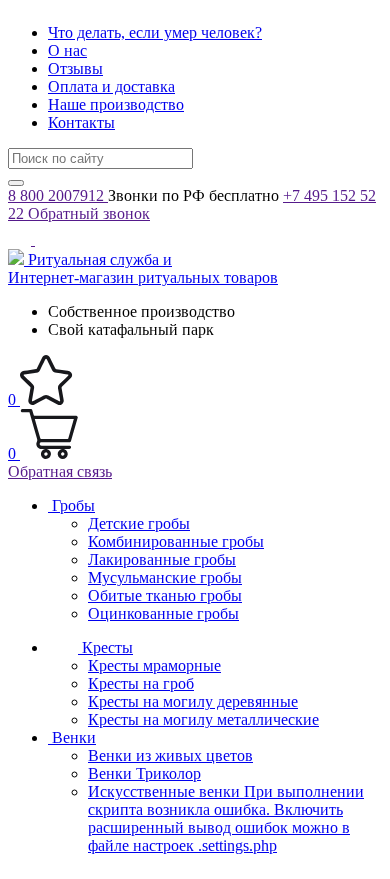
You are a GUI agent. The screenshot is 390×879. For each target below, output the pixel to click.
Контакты (81, 122)
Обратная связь (60, 471)
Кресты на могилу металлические (203, 719)
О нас (67, 50)
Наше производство (116, 104)
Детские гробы (139, 523)
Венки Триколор (144, 773)
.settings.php (237, 845)
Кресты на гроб (141, 683)
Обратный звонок (89, 213)
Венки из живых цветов (170, 755)
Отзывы (75, 68)
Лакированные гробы (162, 559)
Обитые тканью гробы (165, 595)
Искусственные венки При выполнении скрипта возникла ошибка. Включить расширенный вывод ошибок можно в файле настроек (226, 818)
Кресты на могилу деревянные (193, 701)
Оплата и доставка (111, 86)
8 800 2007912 (58, 195)
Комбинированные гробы (176, 541)
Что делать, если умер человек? (155, 32)
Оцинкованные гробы (163, 613)
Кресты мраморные (154, 665)
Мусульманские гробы (165, 577)
